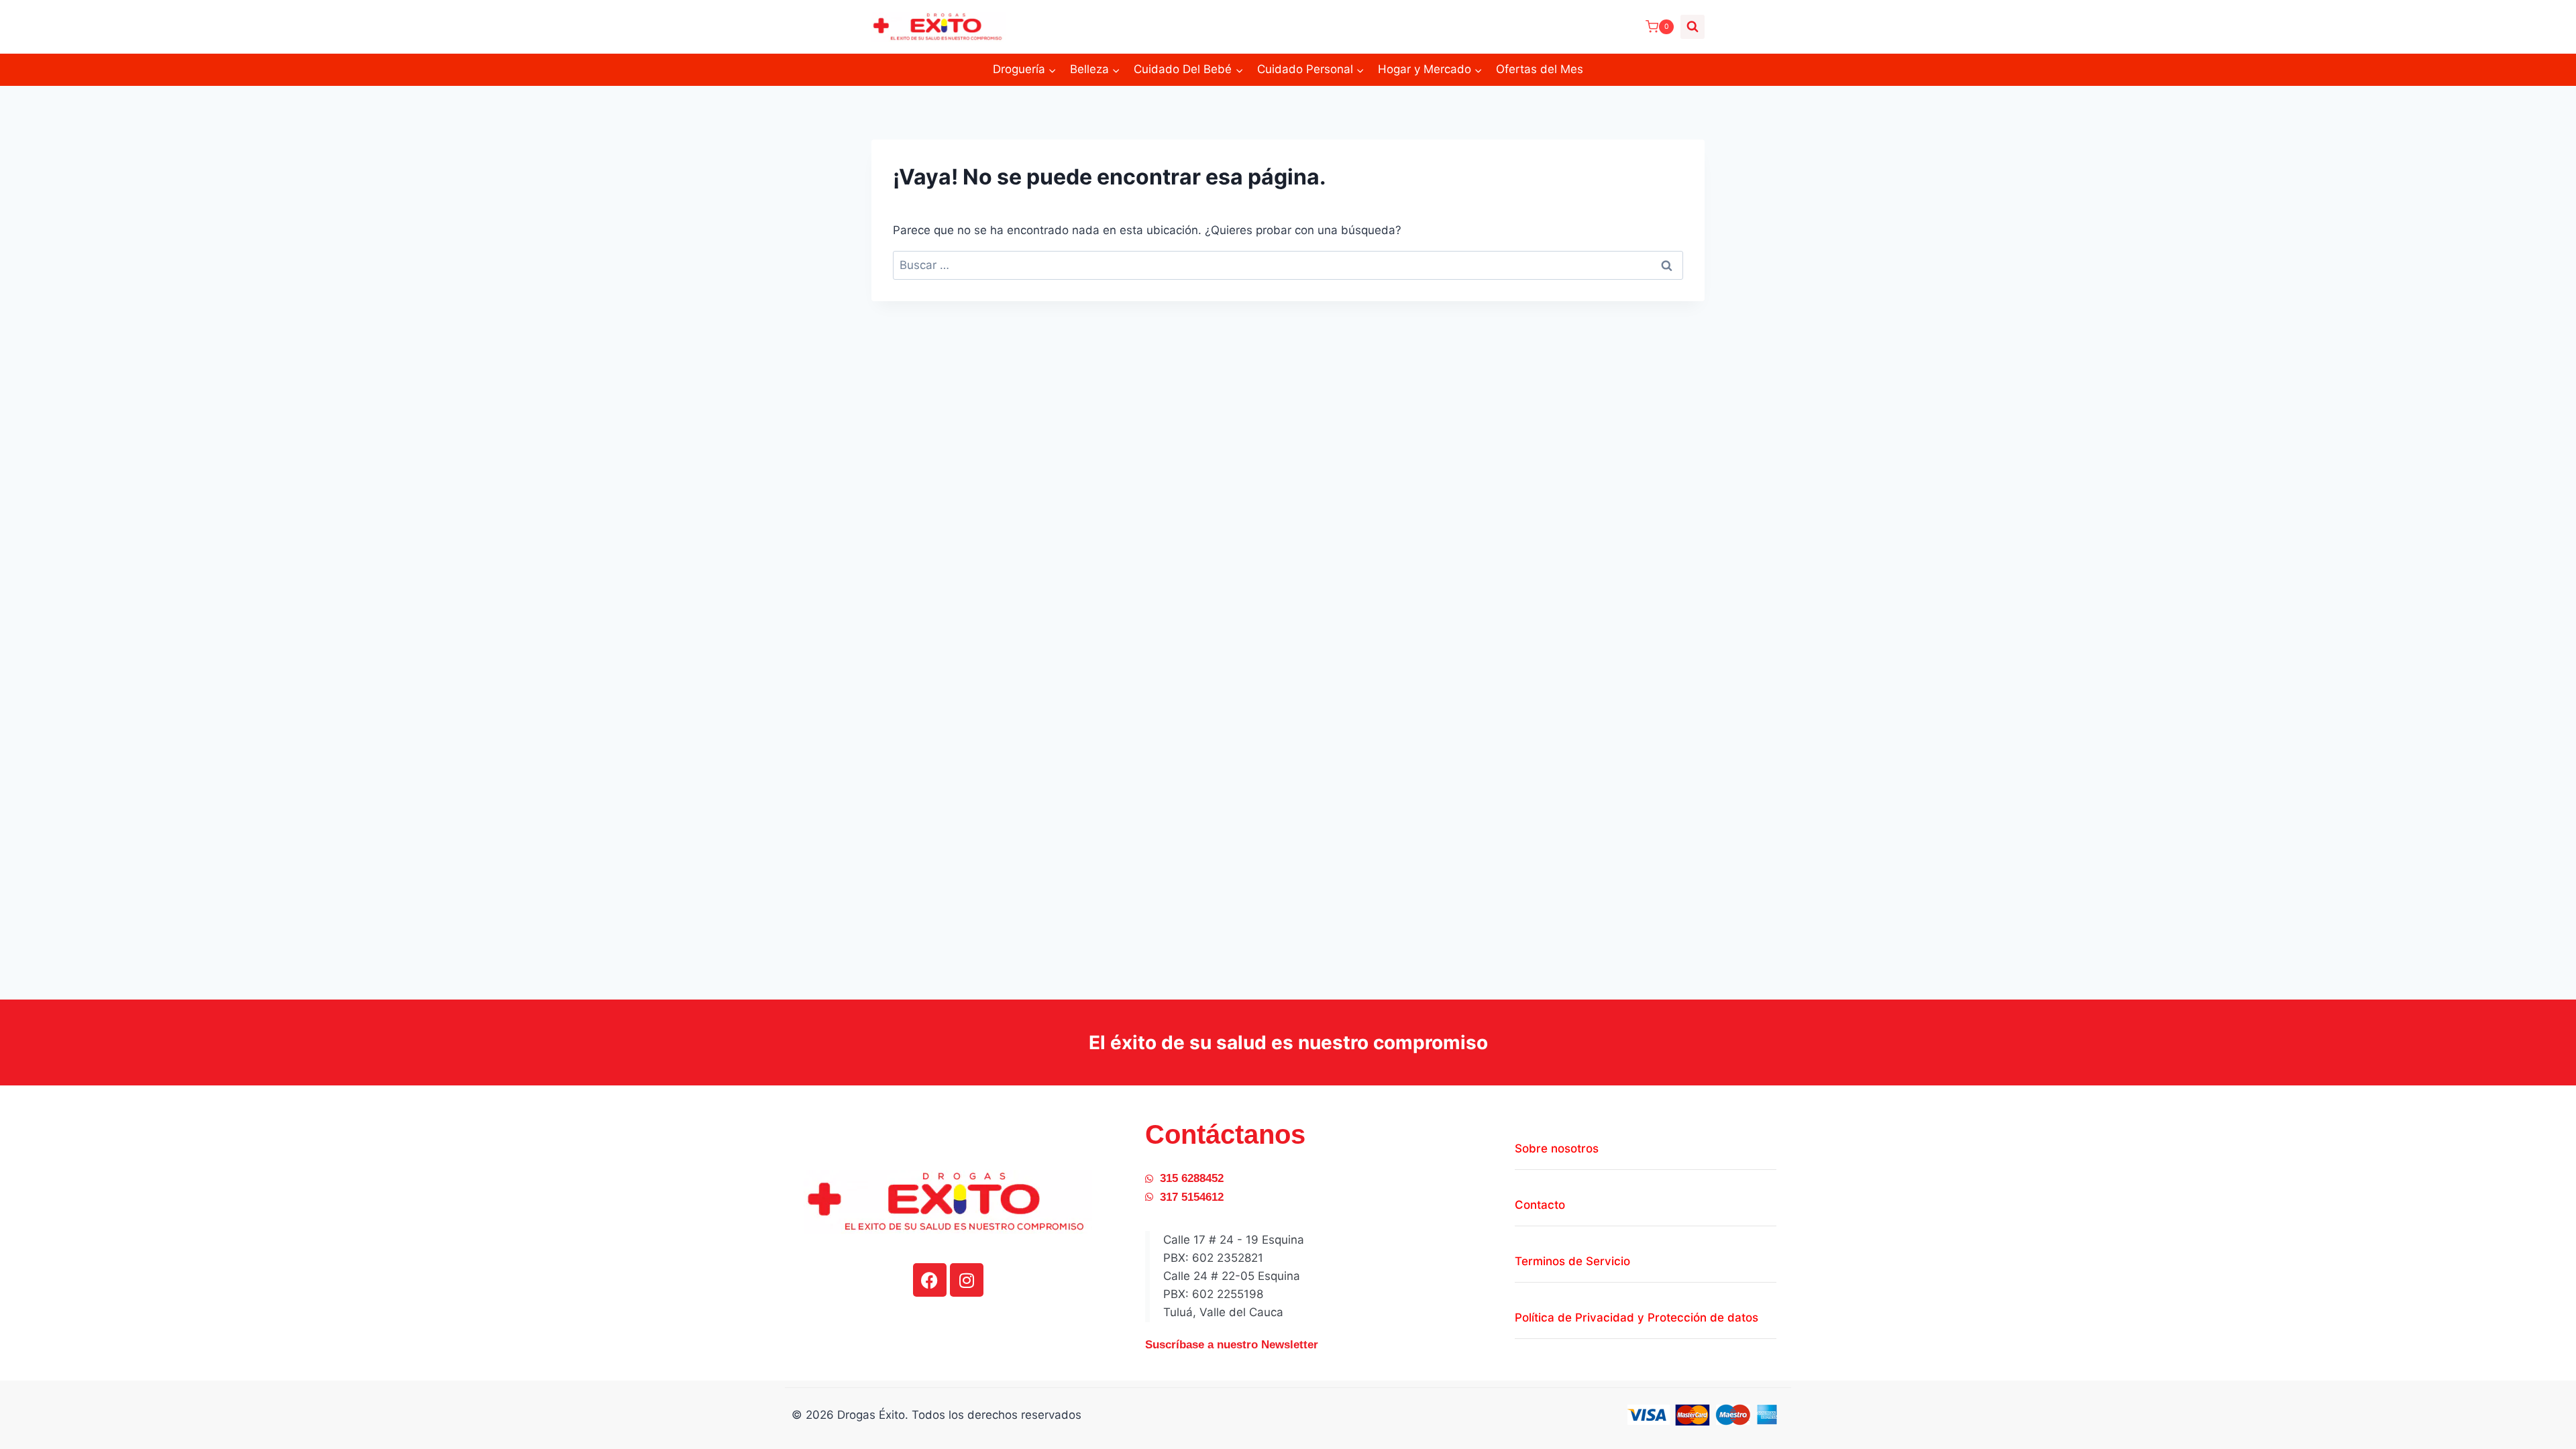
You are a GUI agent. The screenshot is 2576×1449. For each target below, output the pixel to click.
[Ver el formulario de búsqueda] (1693, 27)
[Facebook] (930, 1280)
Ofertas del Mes (1540, 69)
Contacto (1540, 1205)
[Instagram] (967, 1280)
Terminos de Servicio (1572, 1261)
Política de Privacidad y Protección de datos (1636, 1318)
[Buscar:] (1288, 265)
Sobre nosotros (1557, 1148)
